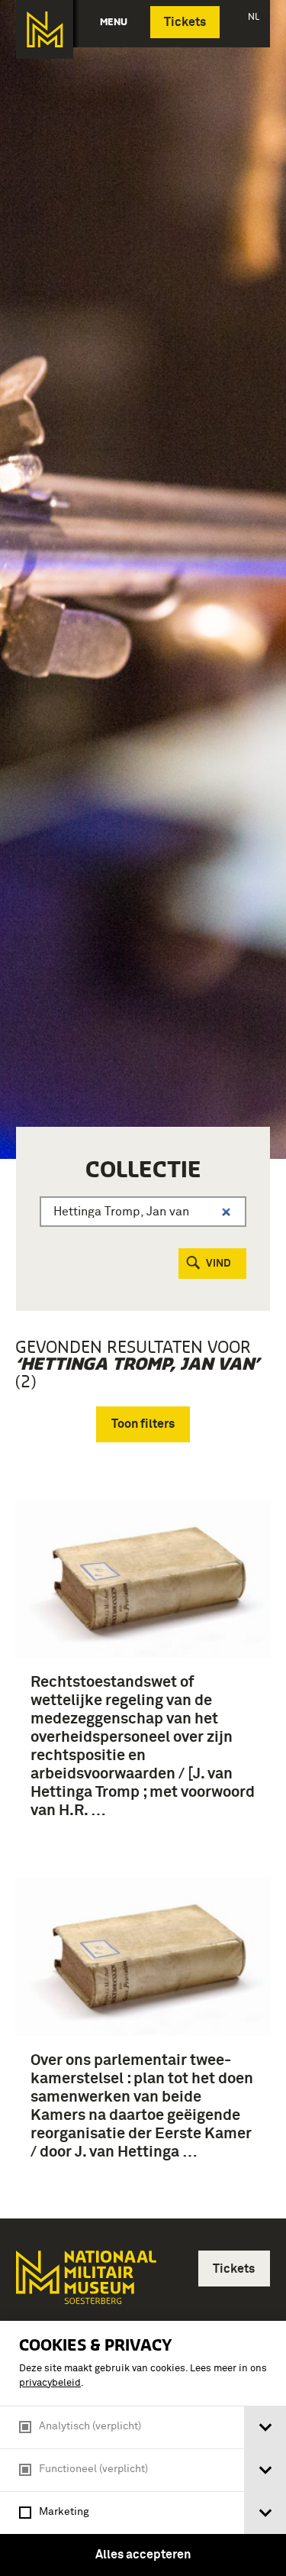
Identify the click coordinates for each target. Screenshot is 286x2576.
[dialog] (143, 2448)
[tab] (265, 2427)
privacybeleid (50, 2383)
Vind (219, 1264)
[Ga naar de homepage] (45, 29)
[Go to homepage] (85, 2284)
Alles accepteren (143, 2555)
